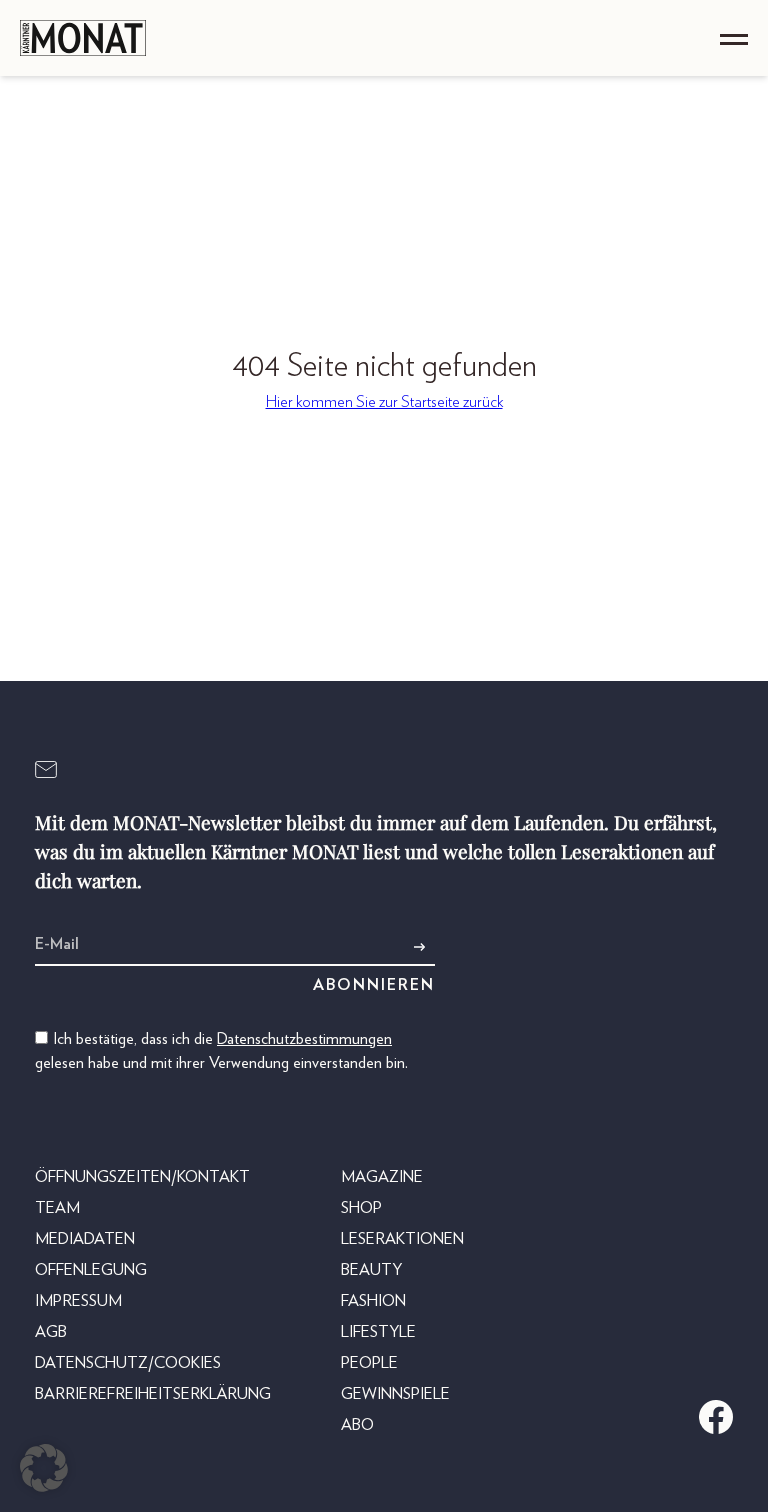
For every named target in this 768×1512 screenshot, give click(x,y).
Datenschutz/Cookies (128, 1363)
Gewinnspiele (395, 1394)
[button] (44, 1468)
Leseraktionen (402, 1239)
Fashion (373, 1301)
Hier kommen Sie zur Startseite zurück (384, 402)
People (369, 1363)
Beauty (371, 1270)
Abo (357, 1425)
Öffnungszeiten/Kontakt (142, 1177)
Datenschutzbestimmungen (304, 1039)
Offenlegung (91, 1270)
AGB (51, 1332)
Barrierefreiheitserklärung (153, 1394)
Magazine (382, 1177)
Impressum (78, 1301)
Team (57, 1208)
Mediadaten (85, 1239)
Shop (361, 1208)
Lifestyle (378, 1332)
